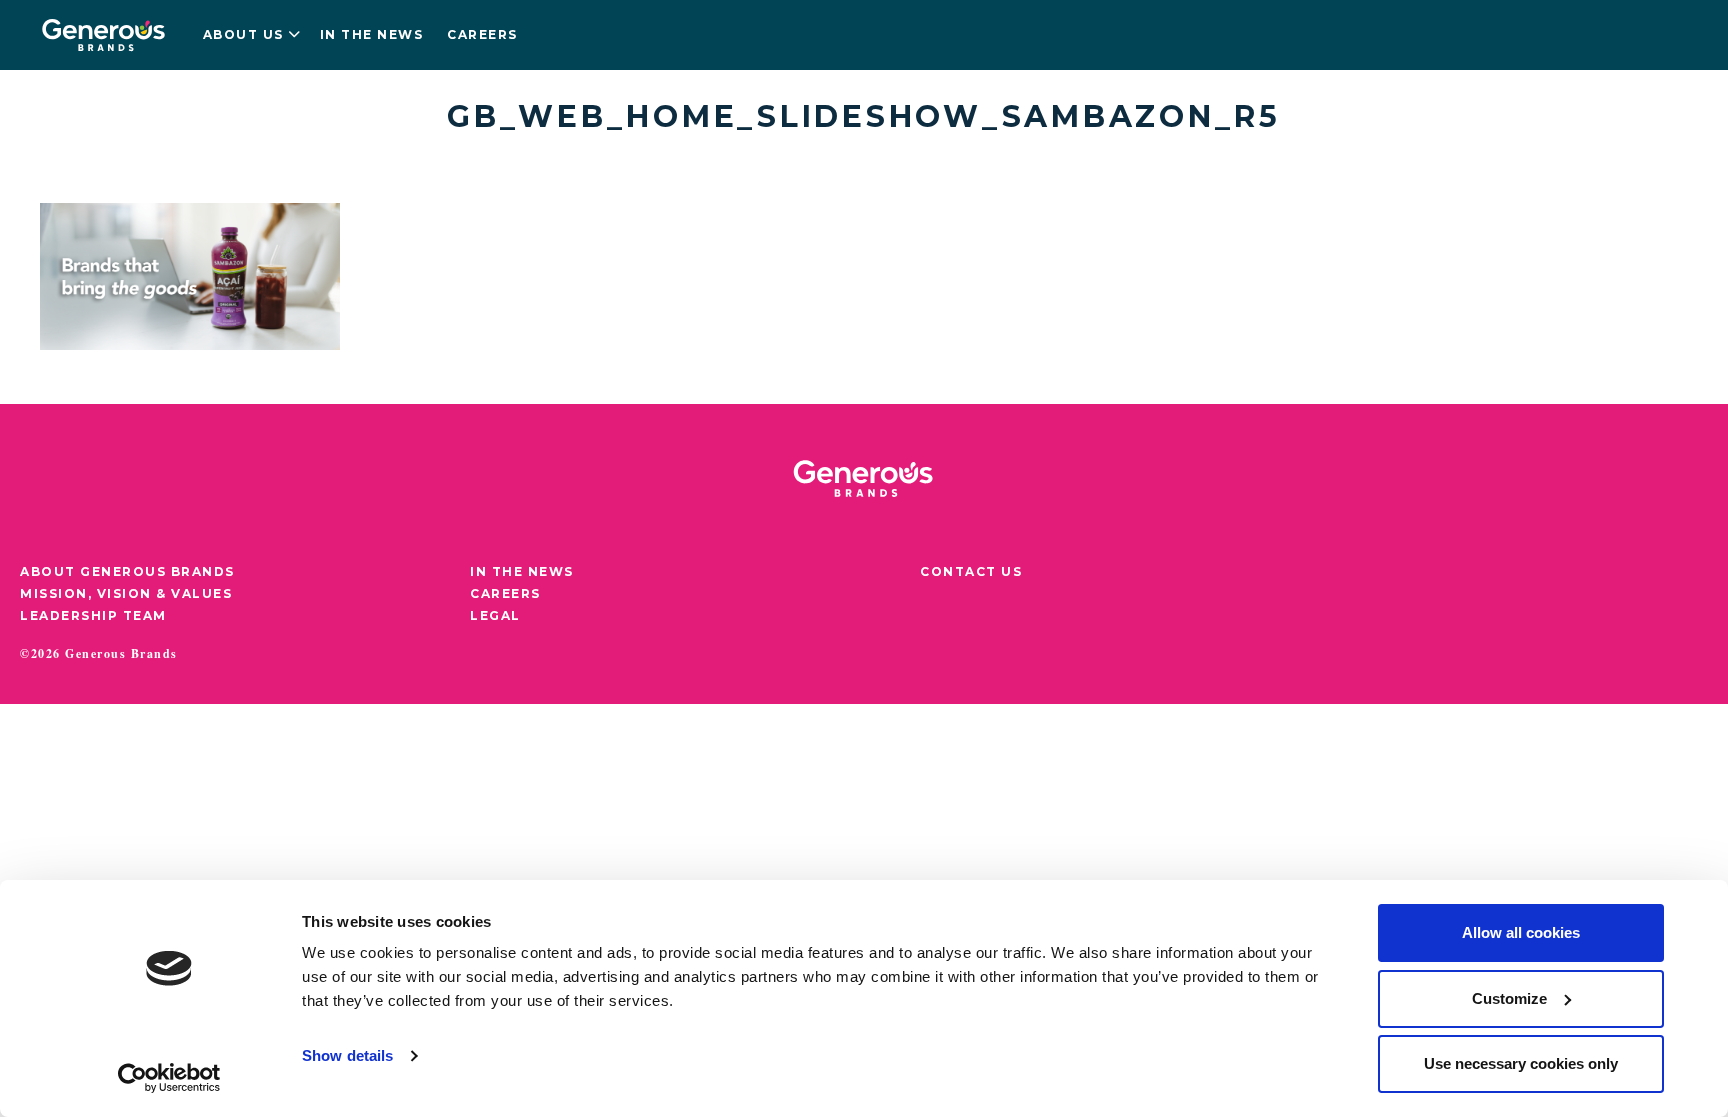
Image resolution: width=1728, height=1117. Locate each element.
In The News (522, 571)
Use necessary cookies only (1521, 1063)
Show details (347, 1055)
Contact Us (971, 571)
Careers (482, 34)
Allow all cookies (1521, 932)
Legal (495, 615)
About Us (243, 34)
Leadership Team (93, 615)
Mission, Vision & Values (126, 593)
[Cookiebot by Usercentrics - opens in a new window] (169, 1078)
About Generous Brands (127, 571)
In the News (372, 34)
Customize (1509, 998)
